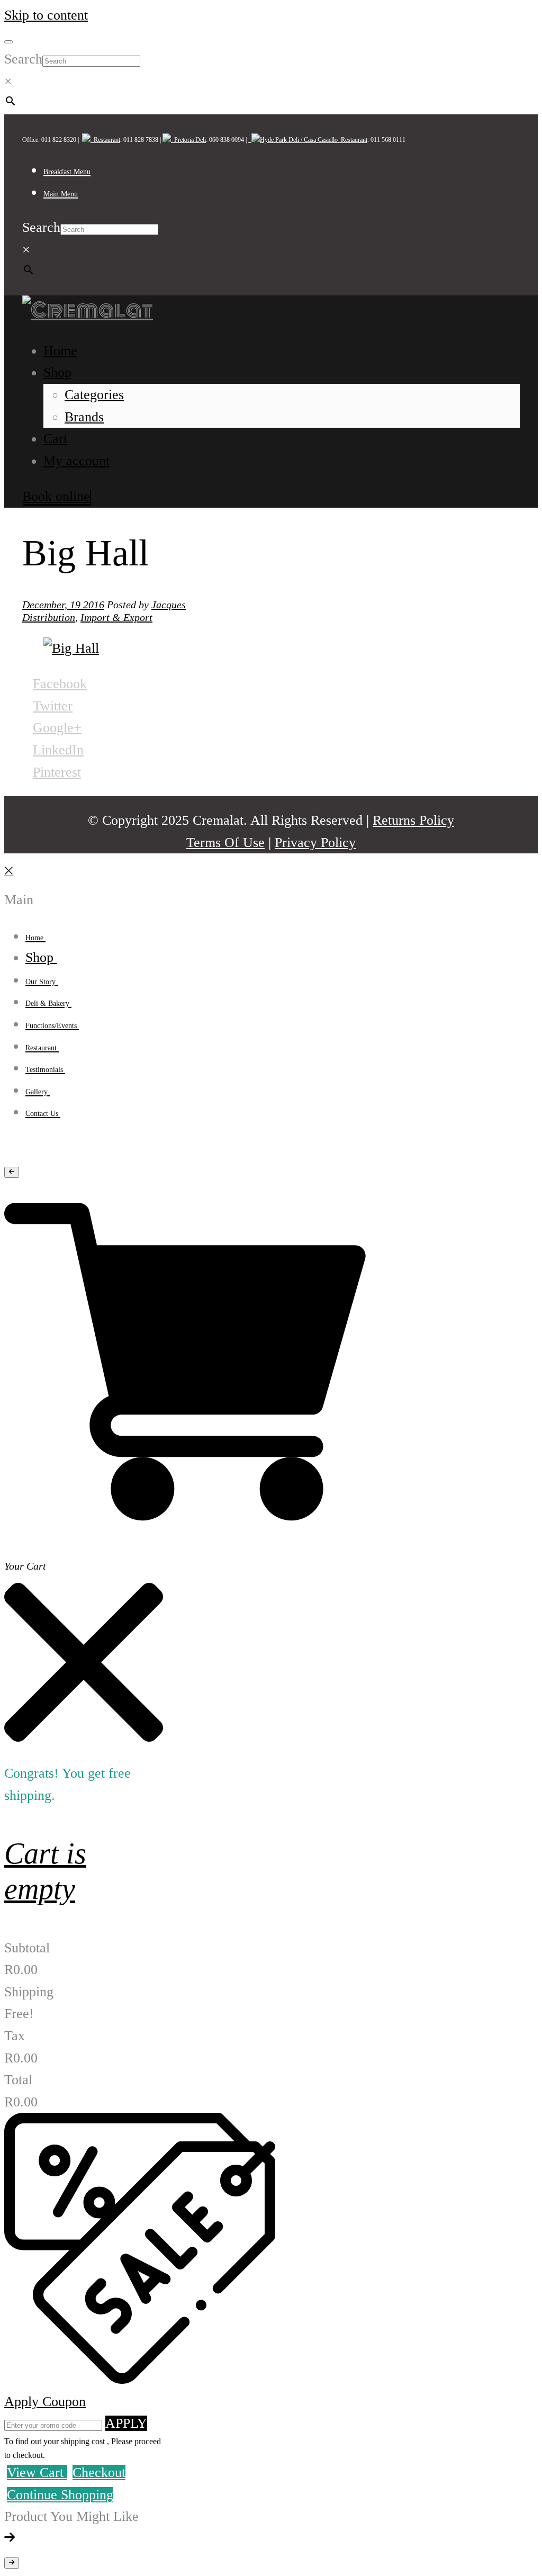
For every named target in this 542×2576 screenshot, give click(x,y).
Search (23, 59)
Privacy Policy (315, 843)
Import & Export (116, 617)
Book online (56, 496)
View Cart (37, 2473)
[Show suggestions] (12, 1172)
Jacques (169, 605)
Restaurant (105, 140)
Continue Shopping (60, 2495)
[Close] (8, 877)
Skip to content (46, 15)
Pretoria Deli (188, 140)
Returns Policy (413, 820)
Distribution (49, 617)
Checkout (99, 2473)
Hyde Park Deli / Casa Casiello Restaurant (314, 140)
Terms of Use (225, 843)
